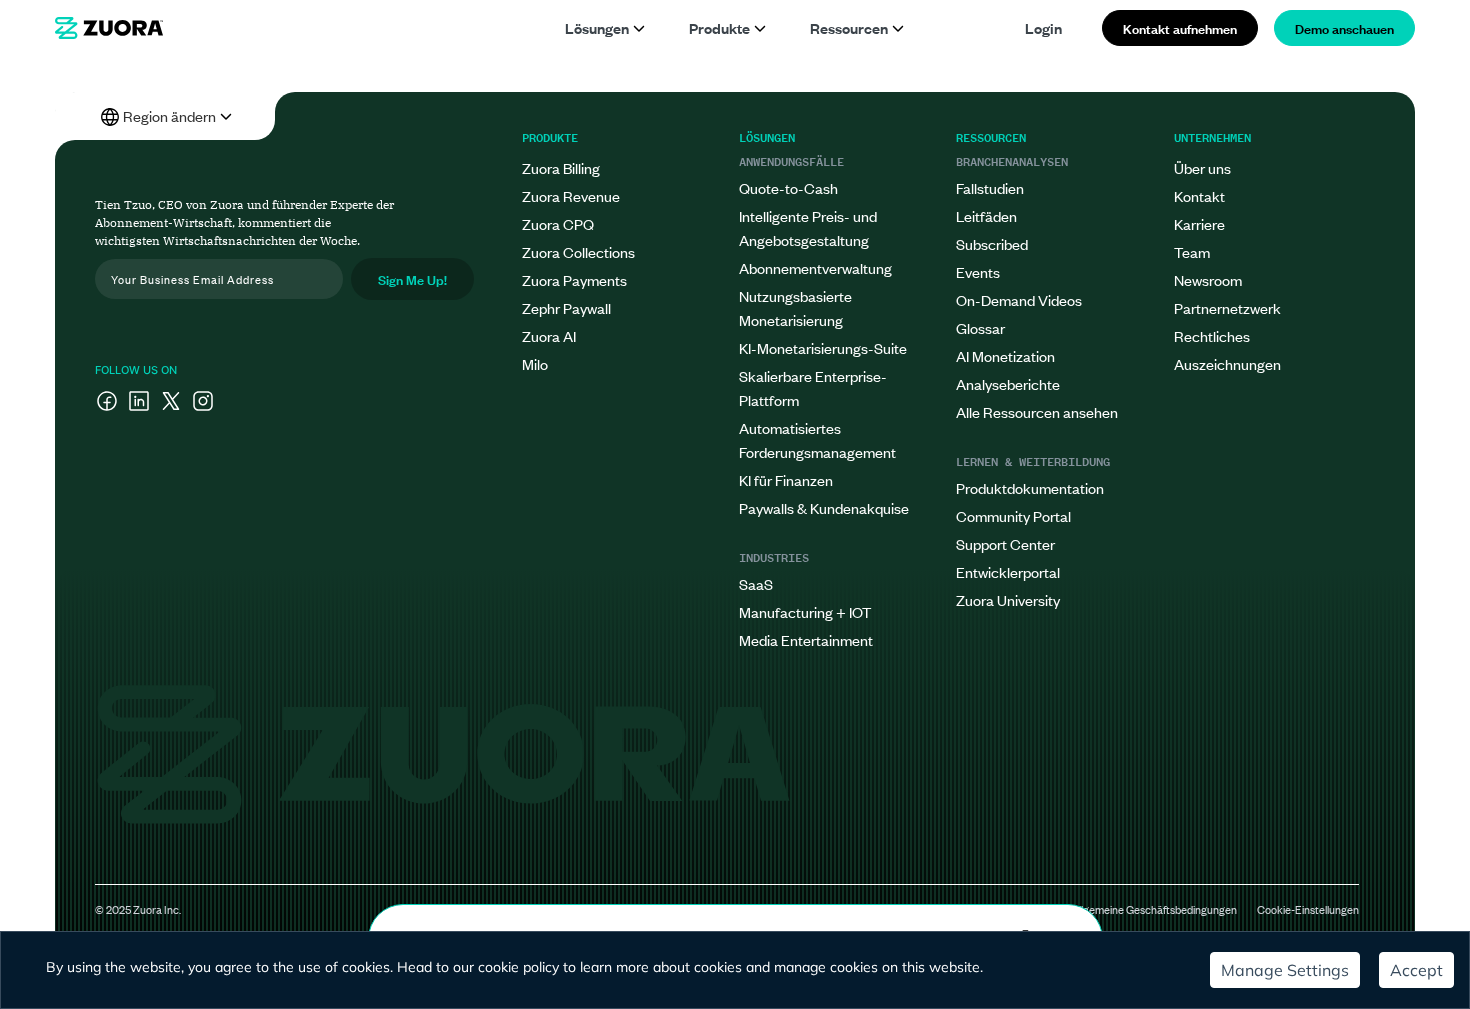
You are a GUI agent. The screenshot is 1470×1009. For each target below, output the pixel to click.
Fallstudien (990, 187)
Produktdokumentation (1030, 487)
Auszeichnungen (1227, 363)
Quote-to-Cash (788, 187)
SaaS (756, 583)
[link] (109, 28)
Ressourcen (849, 27)
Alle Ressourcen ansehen (1037, 411)
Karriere (1199, 223)
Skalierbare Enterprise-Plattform (813, 387)
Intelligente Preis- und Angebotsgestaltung (808, 227)
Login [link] (1043, 27)
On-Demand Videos (1019, 299)
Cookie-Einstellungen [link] (1308, 909)
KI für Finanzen (786, 479)
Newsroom (1208, 279)
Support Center (1005, 543)
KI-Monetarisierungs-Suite (823, 347)
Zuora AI (549, 335)
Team (1192, 251)
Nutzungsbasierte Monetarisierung (795, 307)
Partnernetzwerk (1227, 307)
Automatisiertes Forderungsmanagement (817, 439)
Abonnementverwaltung (815, 267)
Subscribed (992, 243)
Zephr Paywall (566, 307)
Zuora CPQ (558, 223)
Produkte (719, 27)
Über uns (1202, 167)
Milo (535, 363)
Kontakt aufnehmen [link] (1180, 27)
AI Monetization (1005, 355)
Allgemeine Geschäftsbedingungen (1154, 909)
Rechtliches (1212, 335)
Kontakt (1199, 195)
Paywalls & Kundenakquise (824, 507)
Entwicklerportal (1008, 571)
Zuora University (1008, 599)
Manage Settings (1285, 970)
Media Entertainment (806, 639)
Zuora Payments (574, 279)
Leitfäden (986, 215)
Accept (1416, 970)
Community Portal (1013, 515)
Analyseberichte (1008, 383)
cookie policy (518, 967)
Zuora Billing (561, 167)
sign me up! (412, 278)
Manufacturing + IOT (805, 611)
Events (978, 271)
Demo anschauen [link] (1344, 27)
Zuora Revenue (571, 195)
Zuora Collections (578, 251)
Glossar (980, 327)
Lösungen (597, 27)
